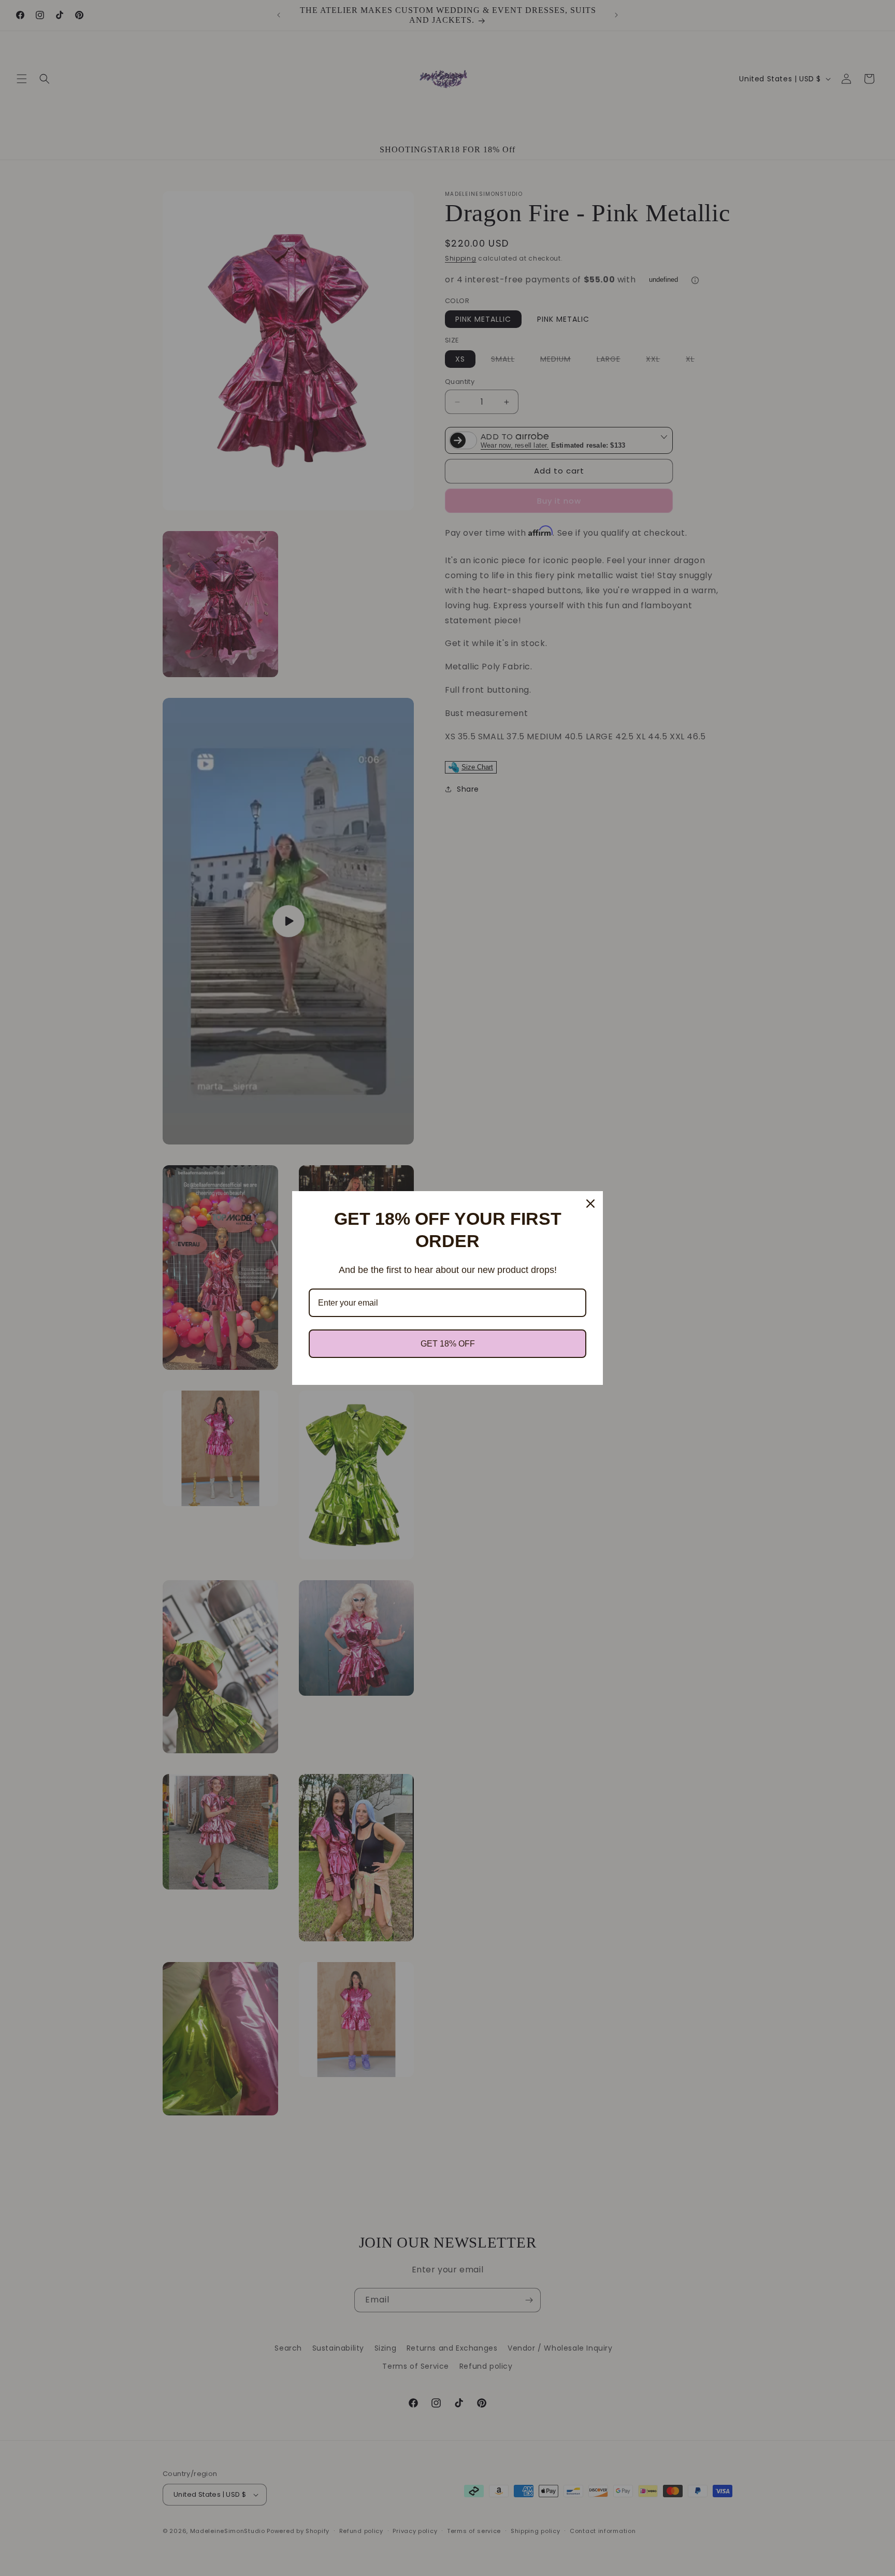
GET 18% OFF (448, 1344)
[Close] (590, 1204)
